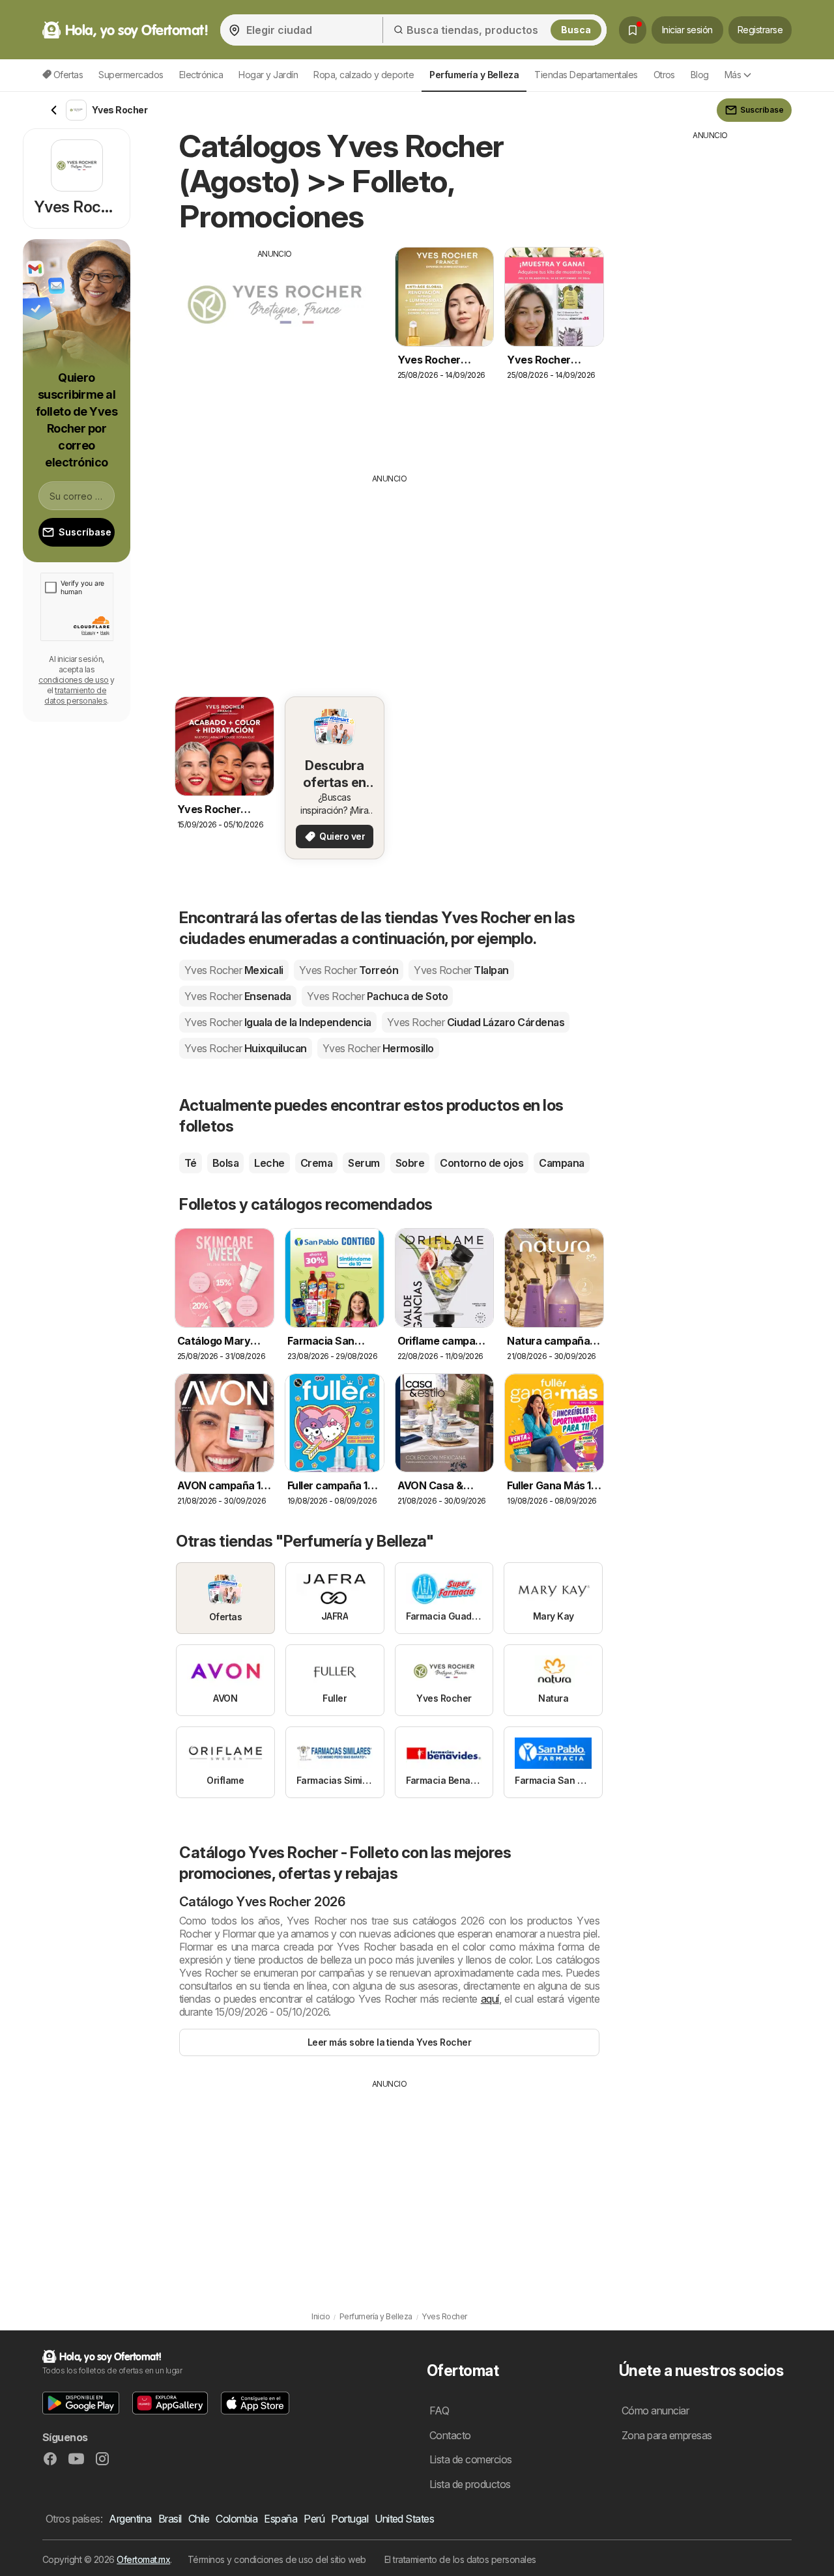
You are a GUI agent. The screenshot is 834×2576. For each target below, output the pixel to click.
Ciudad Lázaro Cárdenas (476, 1022)
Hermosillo (378, 1048)
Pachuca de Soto (377, 996)
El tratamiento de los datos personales (460, 2559)
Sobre (410, 1163)
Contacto (450, 2435)
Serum (364, 1163)
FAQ (439, 2411)
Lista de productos (470, 2484)
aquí (490, 1999)
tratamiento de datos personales (76, 695)
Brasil (170, 2519)
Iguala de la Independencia (278, 1022)
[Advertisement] (275, 351)
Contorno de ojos (482, 1163)
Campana (561, 1163)
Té (191, 1163)
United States (404, 2519)
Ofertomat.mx (143, 2559)
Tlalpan (461, 970)
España (280, 2519)
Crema (316, 1163)
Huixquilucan (246, 1048)
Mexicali (234, 970)
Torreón (349, 970)
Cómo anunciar (655, 2411)
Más (733, 75)
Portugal (350, 2519)
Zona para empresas (667, 2435)
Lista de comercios (471, 2459)
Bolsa (225, 1163)
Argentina (130, 2519)
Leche (269, 1163)
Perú (314, 2519)
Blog (700, 75)
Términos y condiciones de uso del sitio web (277, 2559)
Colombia (237, 2519)
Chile (199, 2519)
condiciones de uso (74, 680)
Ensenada (238, 996)
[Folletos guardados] (633, 30)
